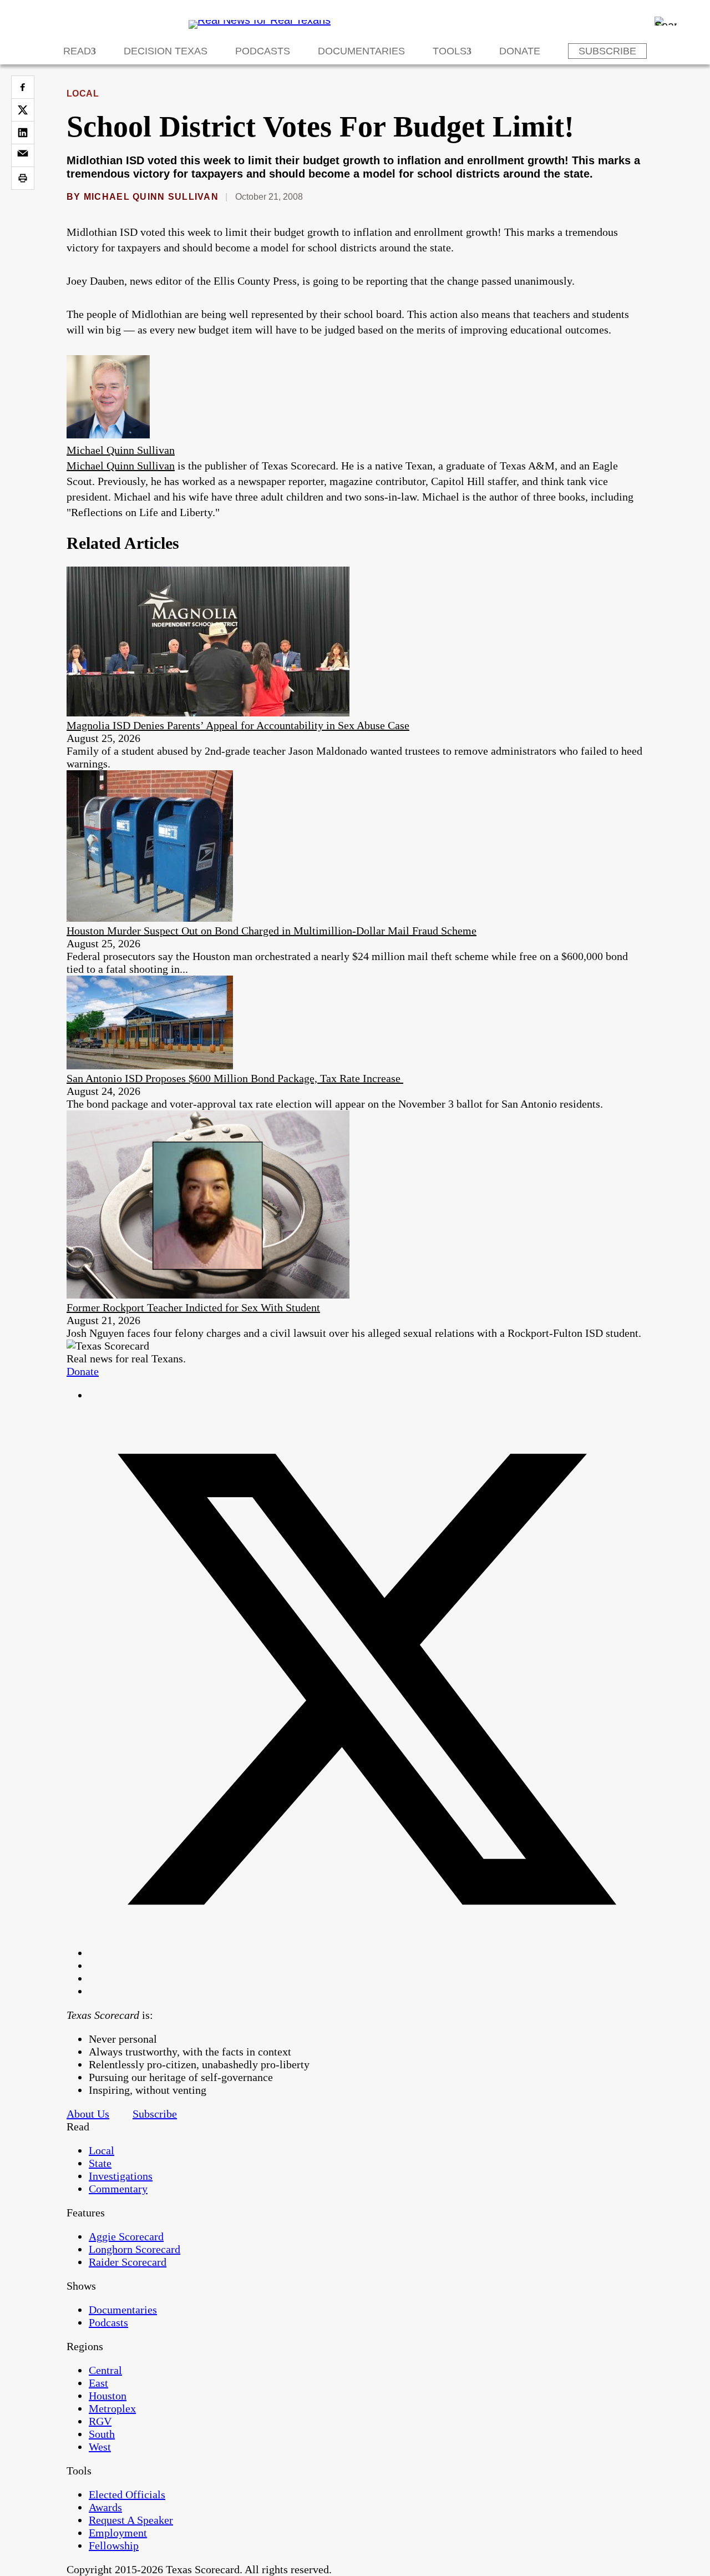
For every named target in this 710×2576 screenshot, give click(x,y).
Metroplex (112, 2408)
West (100, 2447)
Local (83, 94)
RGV (100, 2421)
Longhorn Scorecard (135, 2249)
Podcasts (263, 51)
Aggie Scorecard (126, 2236)
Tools (450, 51)
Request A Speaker (131, 2520)
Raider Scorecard (128, 2262)
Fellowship (114, 2545)
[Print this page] (23, 178)
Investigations (121, 2176)
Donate (520, 51)
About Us (88, 2114)
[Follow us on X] (366, 1953)
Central (105, 2370)
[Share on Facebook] (23, 87)
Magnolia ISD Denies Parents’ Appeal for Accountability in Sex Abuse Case (238, 725)
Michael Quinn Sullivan (151, 197)
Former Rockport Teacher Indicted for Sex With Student (193, 1307)
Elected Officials (127, 2494)
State (100, 2163)
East (98, 2383)
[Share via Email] (23, 155)
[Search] (666, 21)
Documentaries (361, 51)
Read (77, 51)
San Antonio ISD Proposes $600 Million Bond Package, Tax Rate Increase (235, 1078)
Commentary (118, 2189)
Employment (118, 2533)
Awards (105, 2507)
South (102, 2434)
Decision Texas (166, 51)
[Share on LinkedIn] (23, 133)
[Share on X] (23, 110)
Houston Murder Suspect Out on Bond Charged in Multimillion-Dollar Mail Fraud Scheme (272, 931)
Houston (108, 2396)
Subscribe (607, 51)
